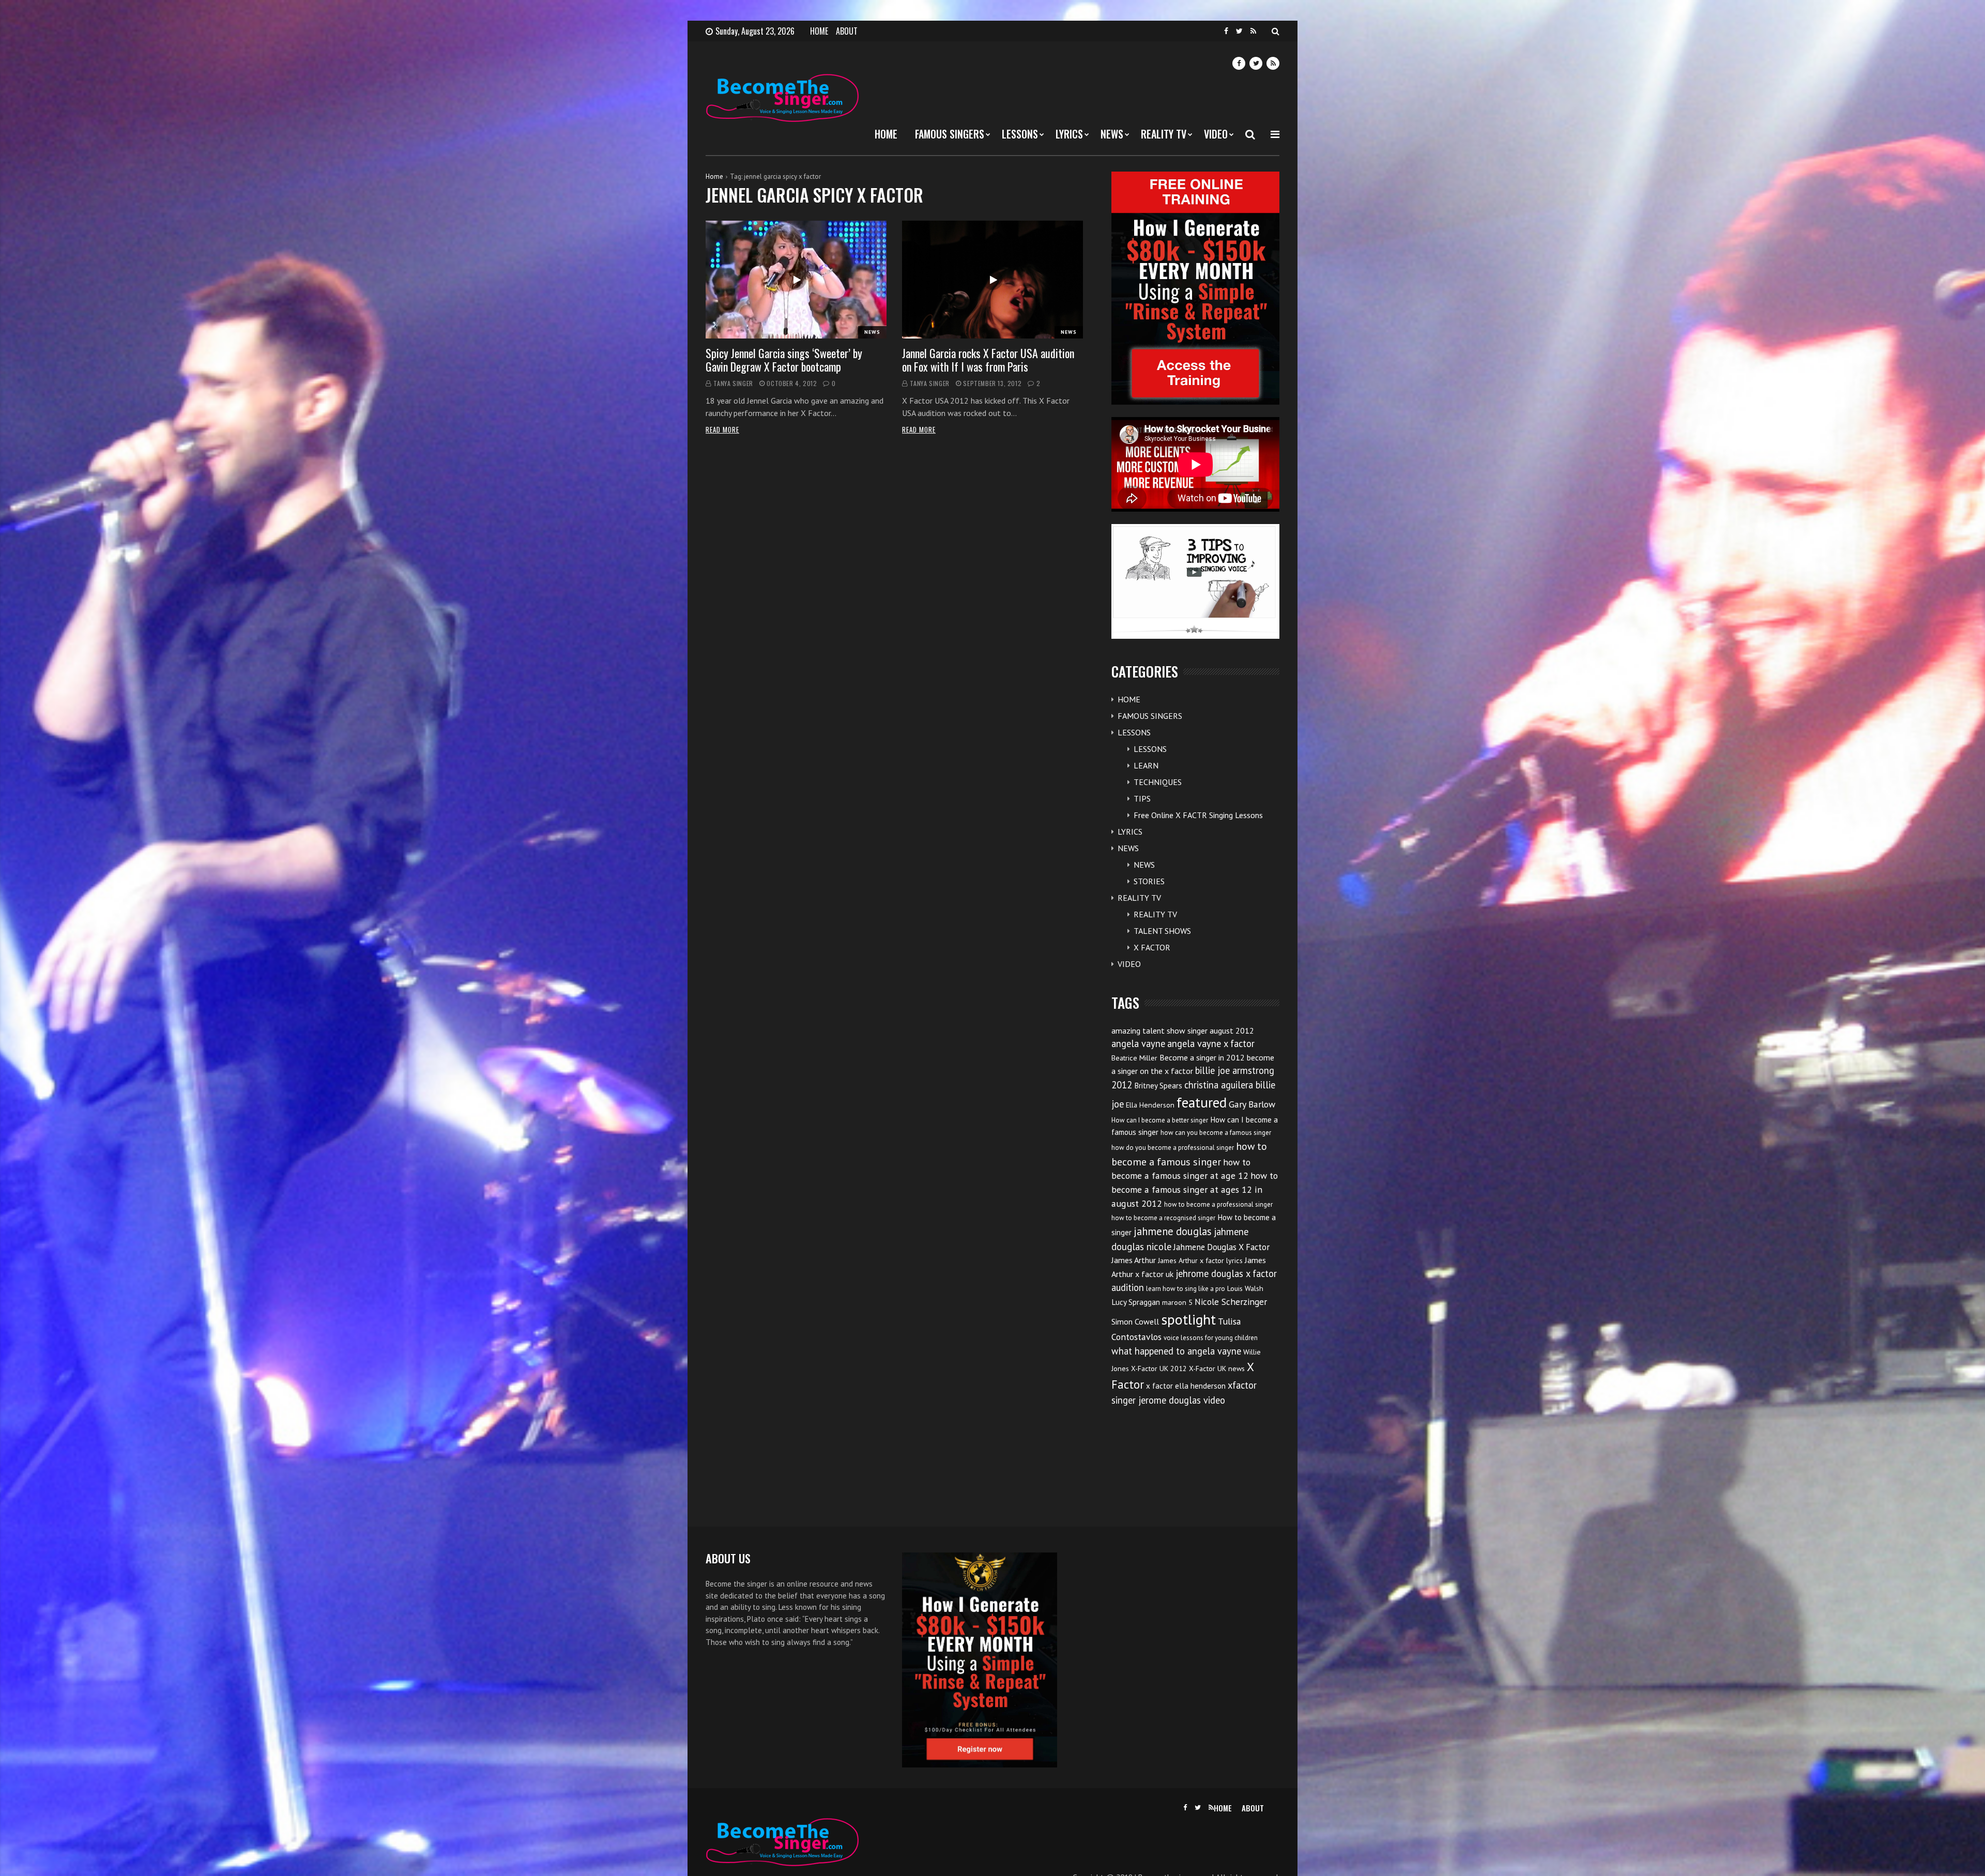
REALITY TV (1164, 134)
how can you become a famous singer (1216, 1133)
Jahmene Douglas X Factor (1221, 1247)
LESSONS (1020, 134)
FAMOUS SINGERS (950, 134)
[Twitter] (1239, 31)
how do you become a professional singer (1173, 1148)
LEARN (1146, 765)
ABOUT (847, 31)
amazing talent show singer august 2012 (1183, 1031)
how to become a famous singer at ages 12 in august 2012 (1195, 1189)
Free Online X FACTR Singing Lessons (1198, 815)
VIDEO (1216, 134)
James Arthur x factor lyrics (1200, 1260)
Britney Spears (1158, 1086)
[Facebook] (1226, 31)
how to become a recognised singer (1163, 1218)
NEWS (1112, 134)
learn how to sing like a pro (1186, 1289)
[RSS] (1253, 31)
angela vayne (1138, 1043)
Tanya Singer (733, 383)
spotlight (1188, 1319)
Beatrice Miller (1134, 1058)
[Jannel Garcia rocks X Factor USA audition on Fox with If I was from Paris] (993, 280)
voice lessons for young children (1211, 1338)
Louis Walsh (1245, 1288)
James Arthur (1134, 1260)
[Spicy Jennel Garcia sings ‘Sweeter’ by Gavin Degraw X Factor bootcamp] (796, 280)
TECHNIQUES (1158, 782)
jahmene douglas (1173, 1231)
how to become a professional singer (1218, 1204)
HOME (819, 31)
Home (714, 176)
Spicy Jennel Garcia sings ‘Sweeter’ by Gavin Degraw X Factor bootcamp (784, 360)
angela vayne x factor (1211, 1043)
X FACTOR (1152, 947)
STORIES (1149, 881)
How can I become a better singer (1160, 1120)
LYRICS (1069, 134)
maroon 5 (1177, 1302)
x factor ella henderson (1186, 1386)
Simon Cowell (1135, 1321)
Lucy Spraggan (1136, 1302)
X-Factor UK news (1217, 1368)
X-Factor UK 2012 (1159, 1368)
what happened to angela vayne (1176, 1351)
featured (1202, 1102)
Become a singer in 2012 (1202, 1057)
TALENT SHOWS (1162, 931)
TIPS (1142, 798)
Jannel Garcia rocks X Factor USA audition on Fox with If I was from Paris (988, 360)
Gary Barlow (1252, 1104)
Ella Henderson (1150, 1105)
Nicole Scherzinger (1231, 1302)
